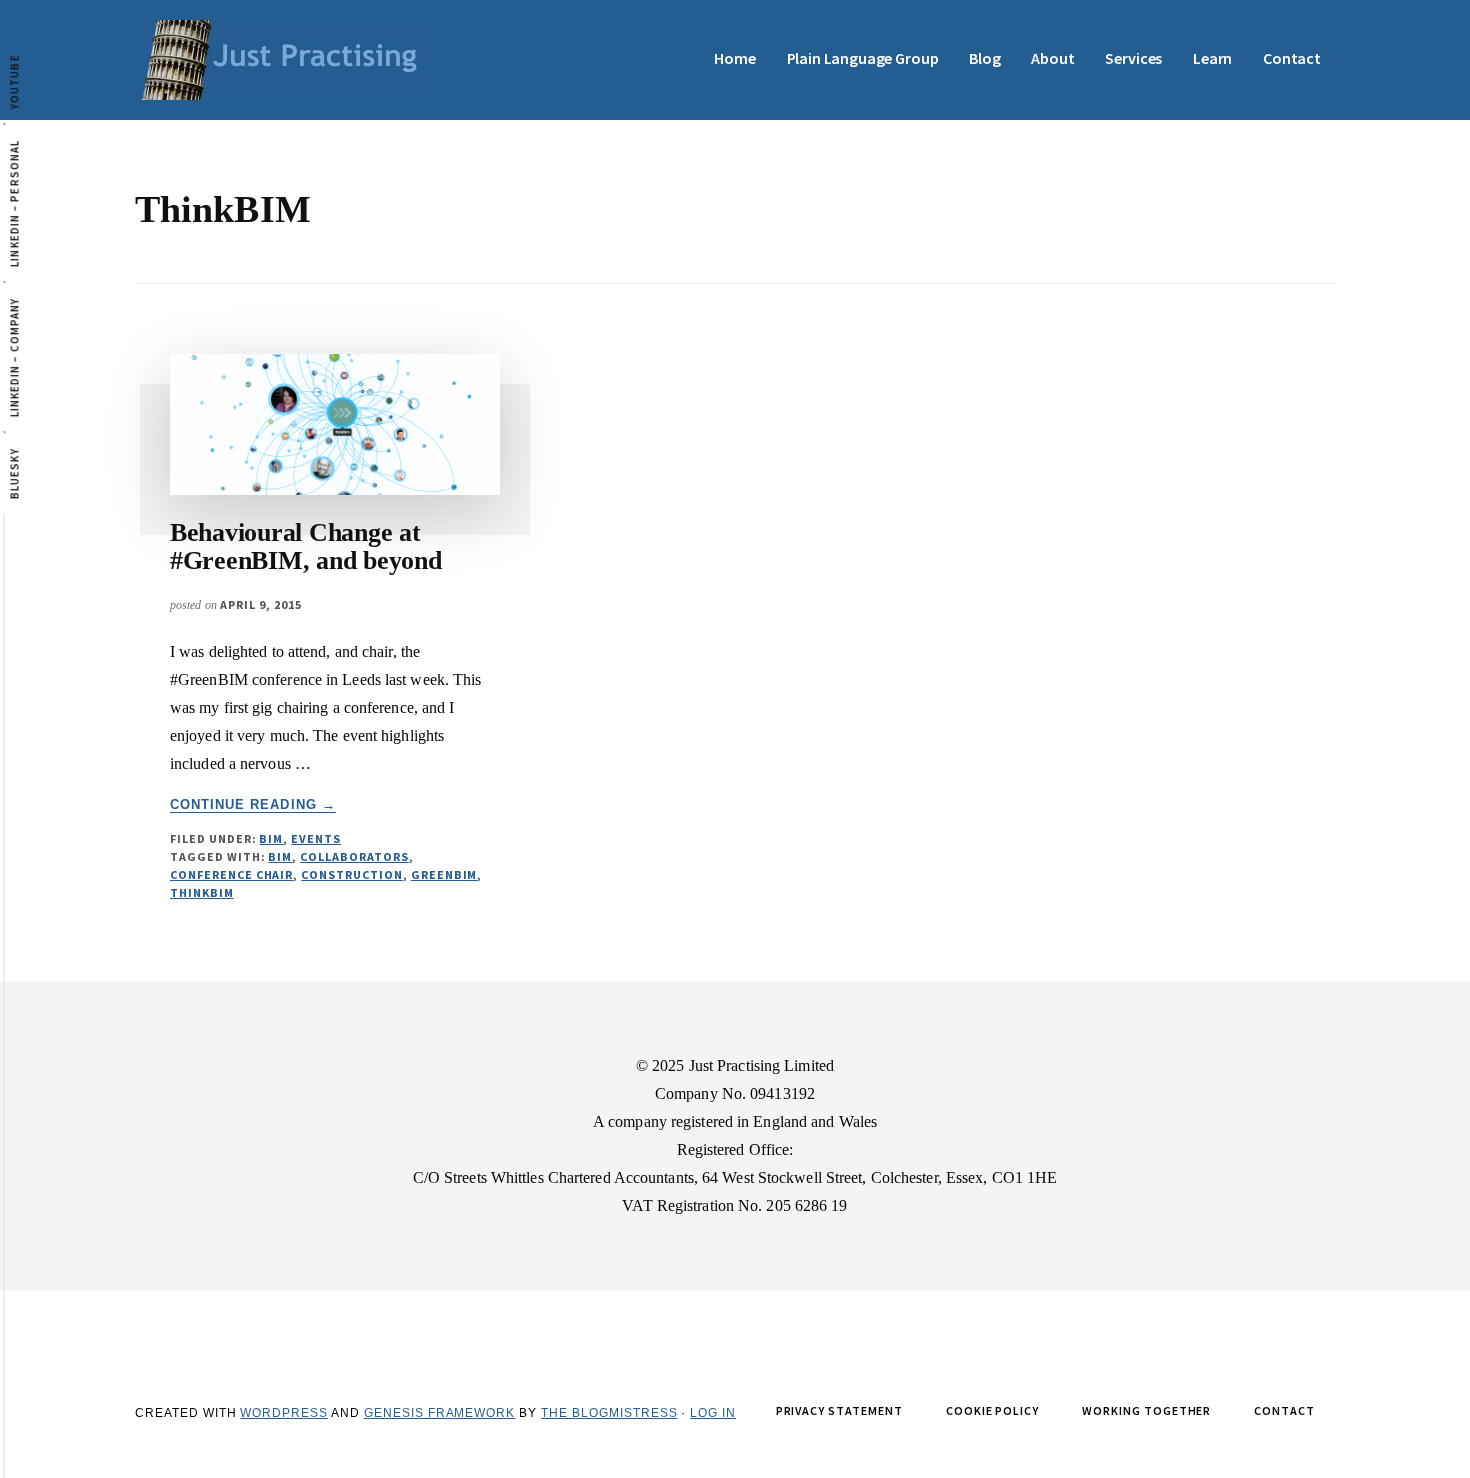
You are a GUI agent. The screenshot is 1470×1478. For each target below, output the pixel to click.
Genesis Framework (439, 1413)
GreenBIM (444, 874)
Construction (352, 874)
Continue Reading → (253, 805)
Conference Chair (231, 874)
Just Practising (285, 60)
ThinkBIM (202, 892)
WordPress (284, 1413)
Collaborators (354, 856)
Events (316, 838)
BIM (271, 838)
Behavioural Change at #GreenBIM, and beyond (306, 547)
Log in (713, 1413)
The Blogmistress (609, 1413)
